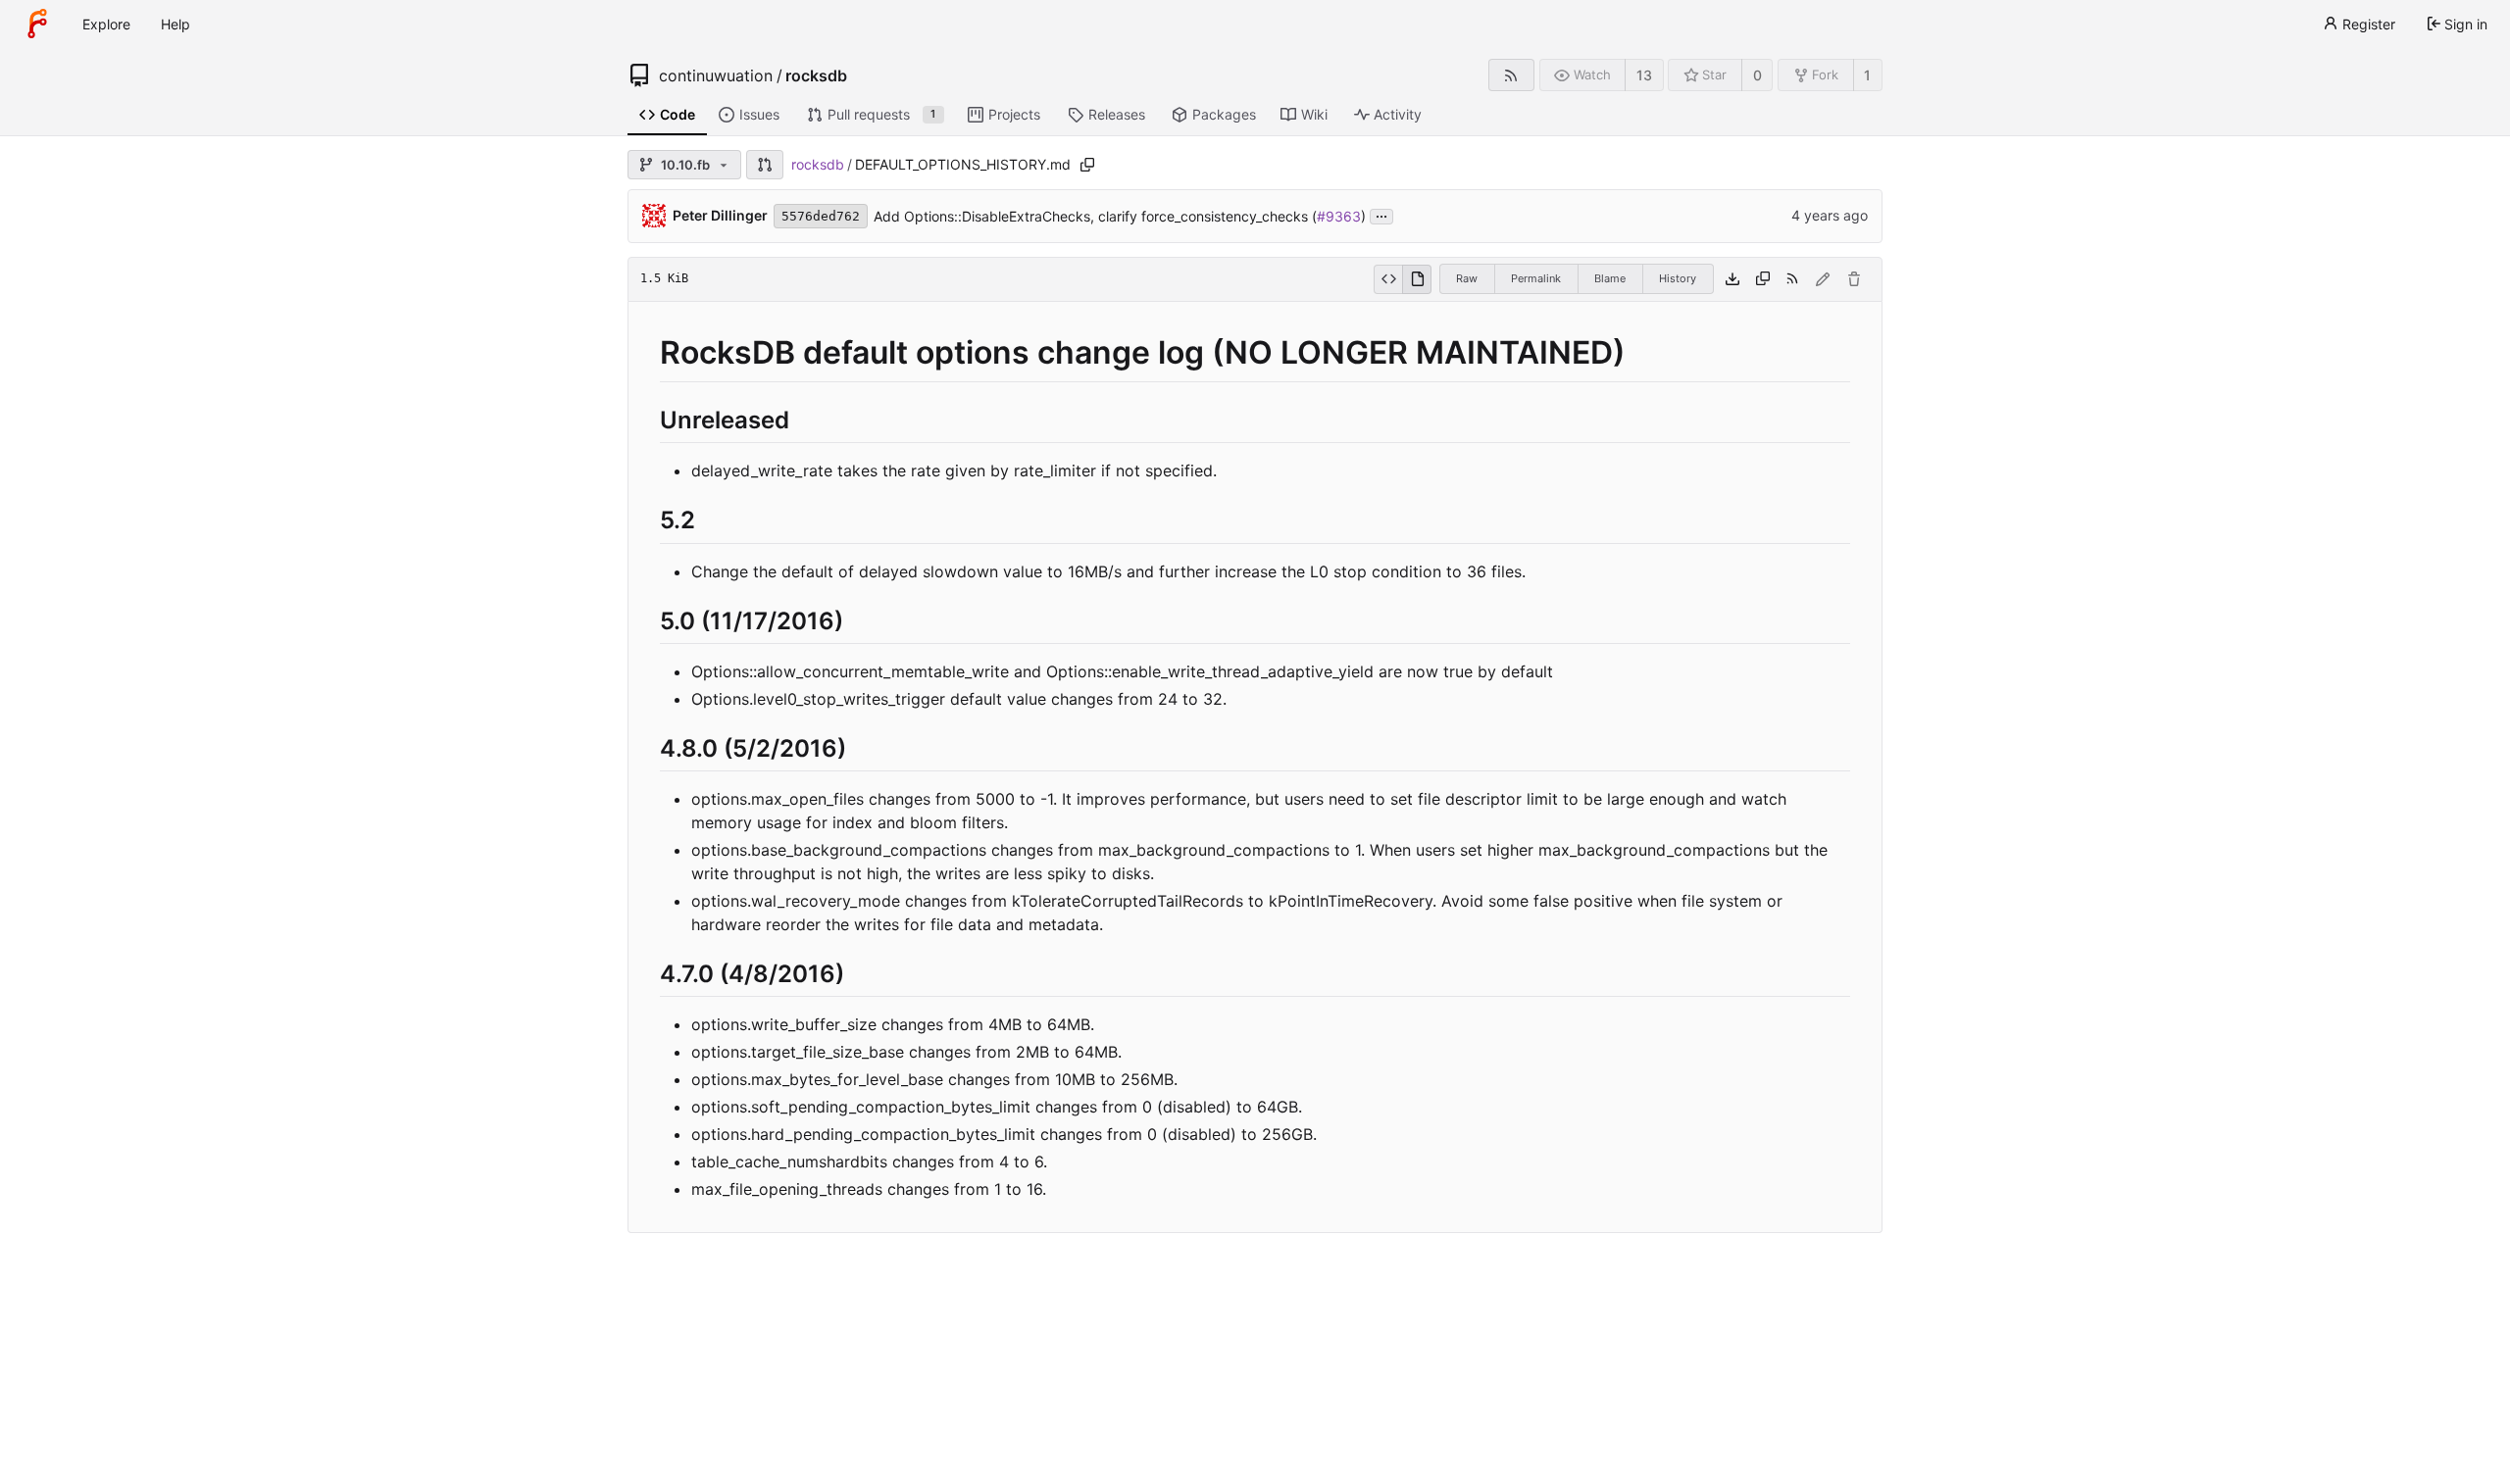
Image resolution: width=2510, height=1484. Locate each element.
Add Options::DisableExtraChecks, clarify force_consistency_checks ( (1095, 216)
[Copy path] (1087, 165)
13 (1644, 75)
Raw (1467, 278)
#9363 (1339, 216)
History (1678, 278)
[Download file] (1732, 279)
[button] (765, 165)
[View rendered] (1417, 279)
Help (176, 24)
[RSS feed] (1511, 75)
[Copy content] (1763, 279)
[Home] (37, 24)
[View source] (1388, 279)
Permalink (1536, 278)
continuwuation (716, 75)
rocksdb (816, 75)
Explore (106, 24)
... (1381, 215)
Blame (1610, 278)
